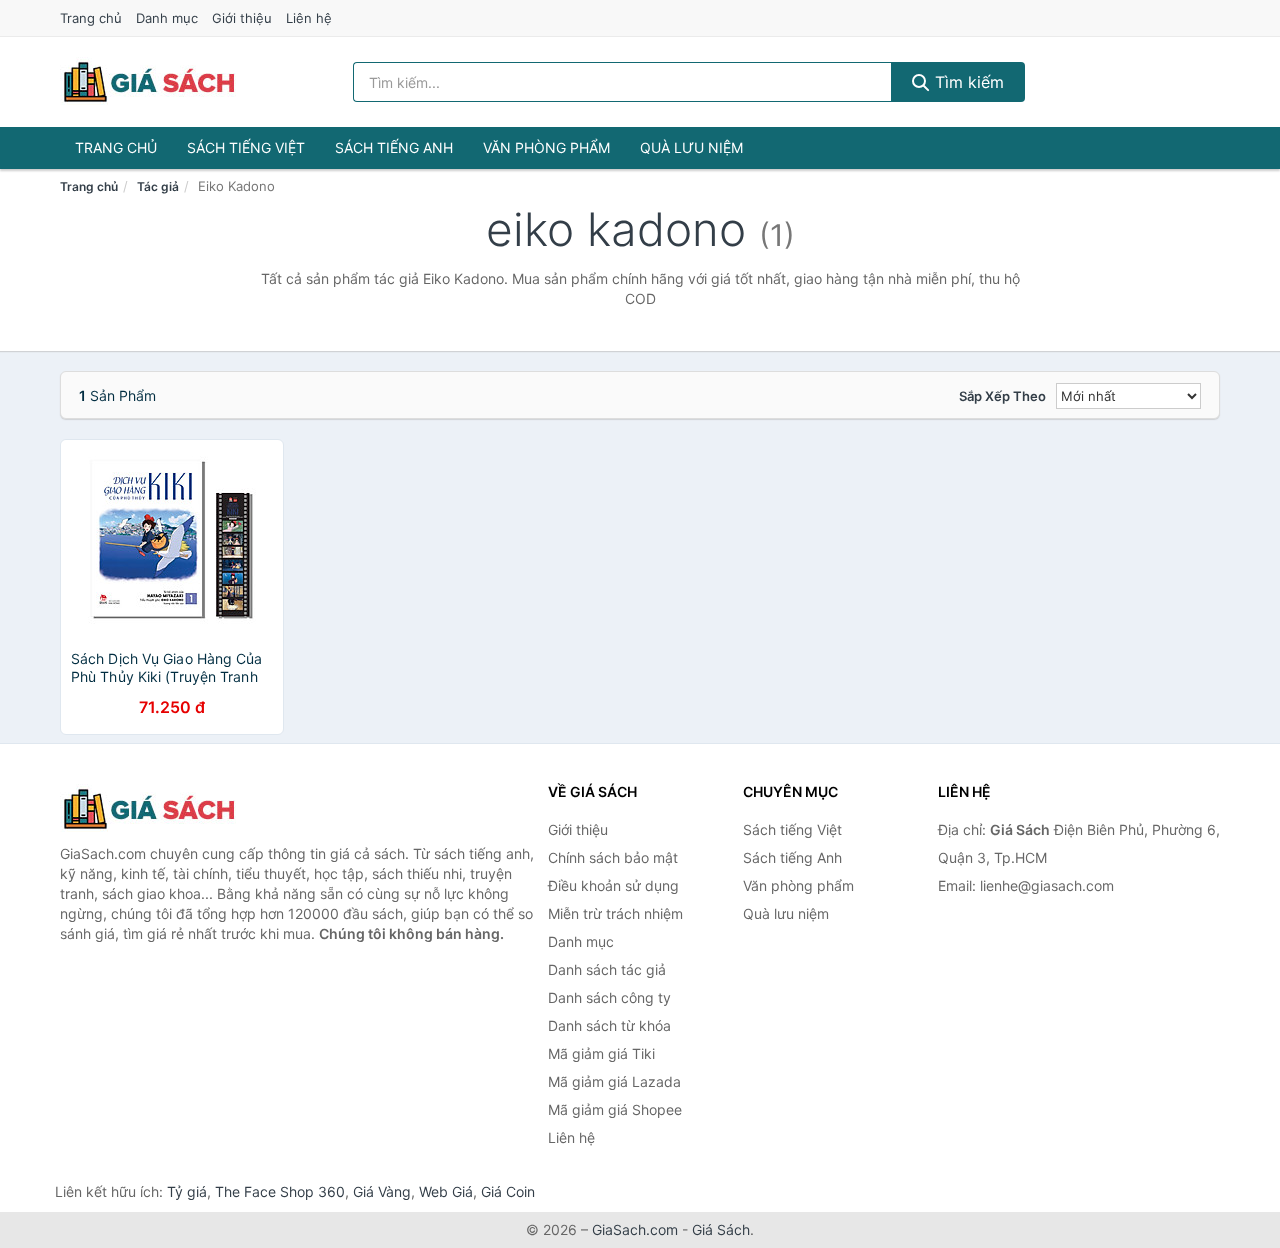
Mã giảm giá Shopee (615, 1109)
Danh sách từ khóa (609, 1025)
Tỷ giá (187, 1191)
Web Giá (446, 1191)
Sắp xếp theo (1002, 396)
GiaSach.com (635, 1229)
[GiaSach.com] (149, 82)
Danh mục (167, 18)
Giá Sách (721, 1229)
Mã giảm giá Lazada (614, 1081)
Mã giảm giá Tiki (601, 1053)
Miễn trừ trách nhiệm (615, 913)
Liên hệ (309, 18)
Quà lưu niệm (691, 147)
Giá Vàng (382, 1191)
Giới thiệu (242, 18)
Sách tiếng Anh (394, 147)
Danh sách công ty (609, 997)
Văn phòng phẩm (546, 147)
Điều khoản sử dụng (613, 885)
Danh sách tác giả (607, 969)
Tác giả (158, 186)
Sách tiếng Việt (246, 147)
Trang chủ (91, 18)
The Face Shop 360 (280, 1191)
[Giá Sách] (160, 809)
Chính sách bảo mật (613, 857)
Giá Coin (508, 1191)
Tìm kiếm (967, 82)
